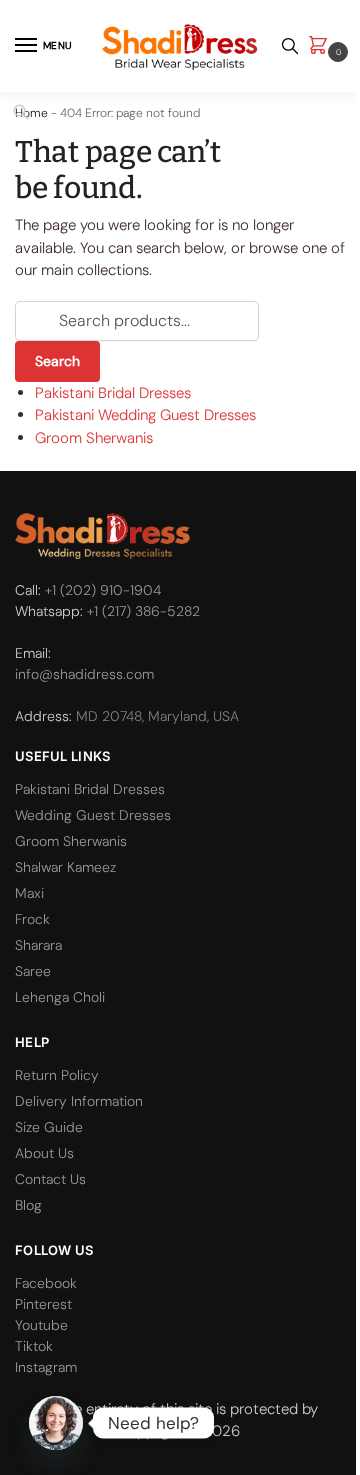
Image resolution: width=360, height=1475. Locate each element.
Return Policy (57, 1075)
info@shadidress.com (84, 674)
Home (31, 113)
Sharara (38, 945)
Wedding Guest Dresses (93, 815)
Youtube (41, 1325)
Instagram (46, 1367)
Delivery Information (79, 1101)
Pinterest (43, 1304)
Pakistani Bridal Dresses (113, 393)
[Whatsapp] (56, 1423)
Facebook (46, 1283)
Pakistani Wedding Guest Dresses (145, 415)
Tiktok (34, 1346)
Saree (33, 971)
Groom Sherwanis (94, 438)
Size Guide (49, 1127)
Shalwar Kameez (65, 867)
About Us (44, 1153)
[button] (322, 46)
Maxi (29, 893)
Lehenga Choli (60, 997)
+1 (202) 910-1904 (103, 590)
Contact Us (50, 1179)
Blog (28, 1205)
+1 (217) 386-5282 (143, 611)
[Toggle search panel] (290, 46)
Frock (32, 919)
